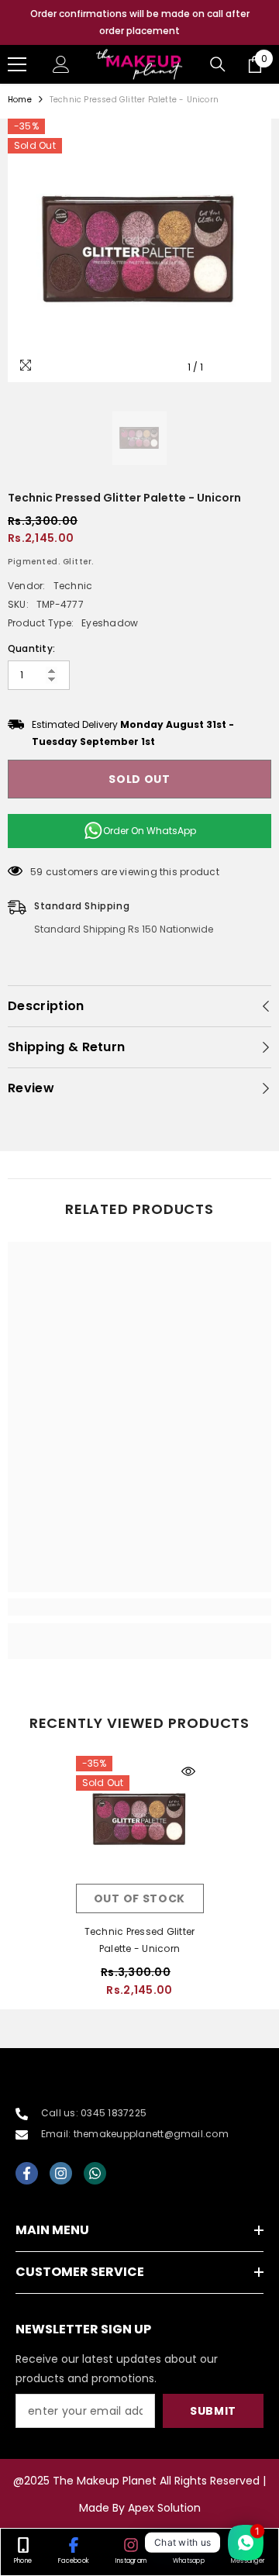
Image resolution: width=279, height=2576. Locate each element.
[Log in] (61, 64)
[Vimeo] (95, 2173)
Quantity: (31, 648)
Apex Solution (164, 2508)
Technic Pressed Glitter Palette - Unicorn (140, 1940)
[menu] (17, 64)
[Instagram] (61, 2173)
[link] (139, 1607)
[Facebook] (27, 2173)
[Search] (218, 64)
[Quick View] (188, 1771)
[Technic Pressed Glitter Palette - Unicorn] (140, 1820)
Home (20, 100)
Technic (73, 586)
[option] (139, 22)
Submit (213, 2411)
